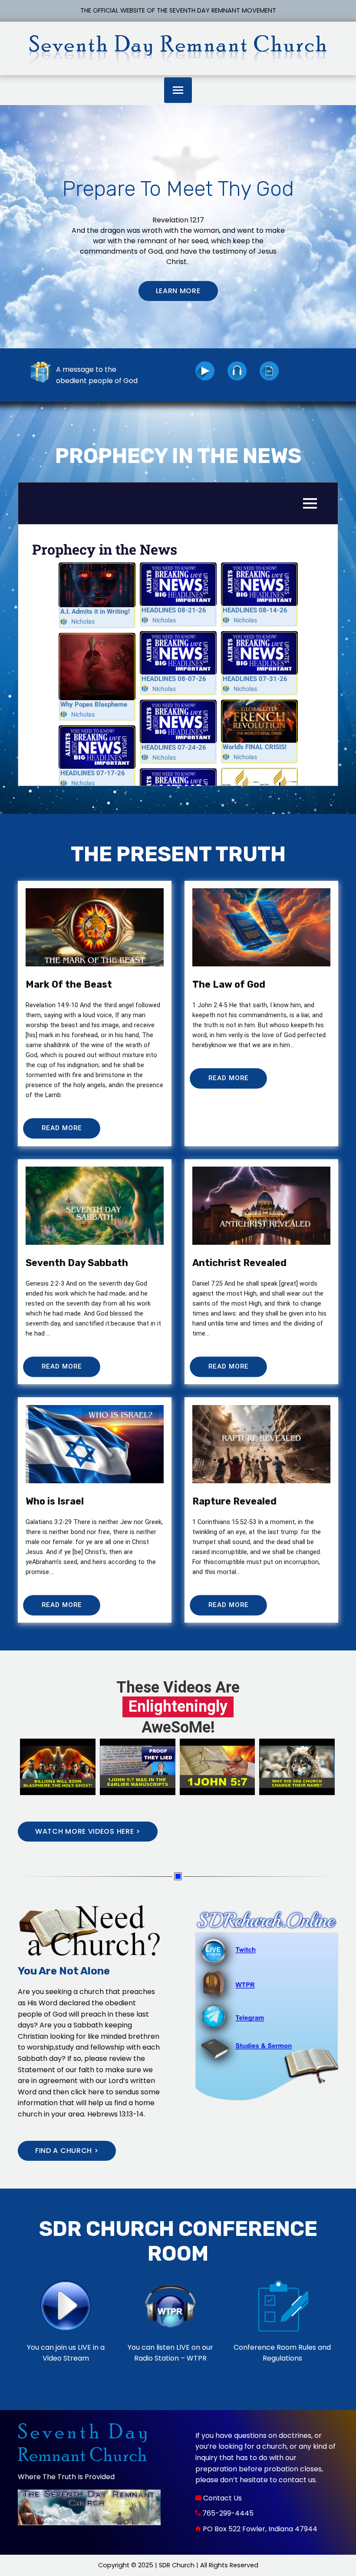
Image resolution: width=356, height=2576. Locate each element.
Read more (62, 1128)
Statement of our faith (56, 2070)
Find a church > (67, 2151)
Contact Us (222, 2498)
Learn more (178, 291)
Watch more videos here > (88, 1831)
